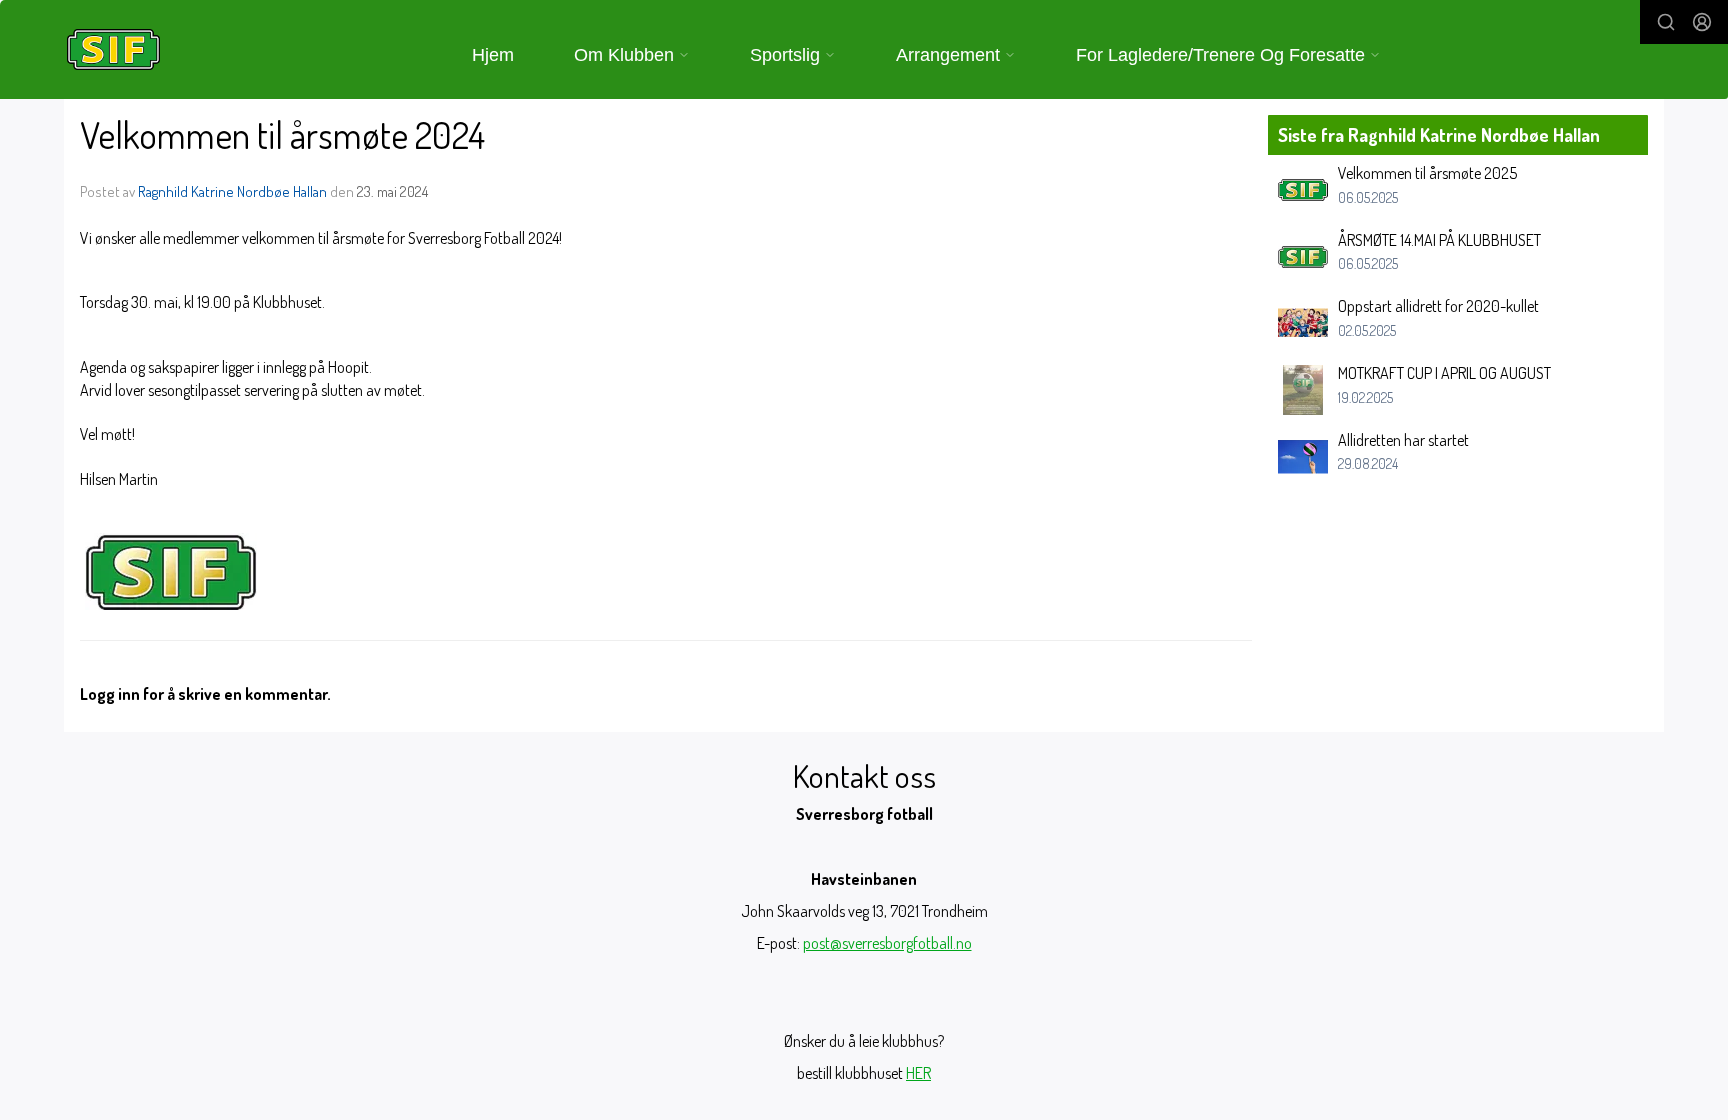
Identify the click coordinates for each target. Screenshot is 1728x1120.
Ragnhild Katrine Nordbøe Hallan (232, 191)
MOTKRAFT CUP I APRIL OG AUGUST (1444, 373)
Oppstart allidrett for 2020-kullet (1438, 306)
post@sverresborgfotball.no (887, 943)
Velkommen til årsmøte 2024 (282, 134)
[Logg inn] (1702, 22)
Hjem (493, 55)
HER (918, 1073)
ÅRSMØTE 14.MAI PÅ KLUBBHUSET (1439, 240)
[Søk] (1666, 22)
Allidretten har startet (1403, 440)
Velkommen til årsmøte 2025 (1427, 173)
